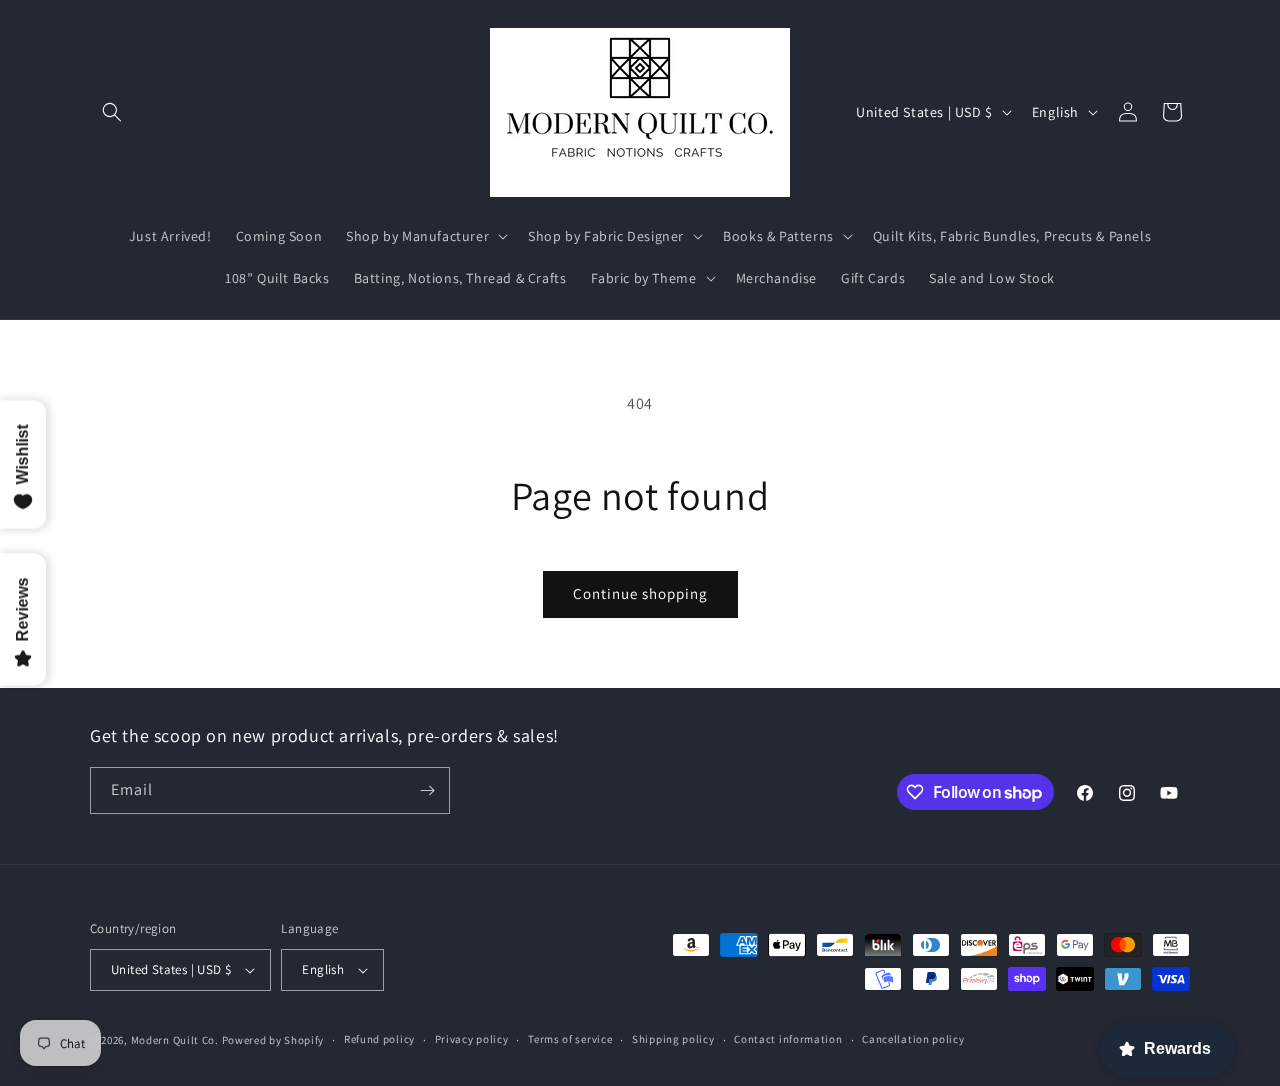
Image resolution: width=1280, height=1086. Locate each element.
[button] (112, 112)
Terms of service (570, 1039)
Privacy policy (472, 1039)
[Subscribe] (427, 790)
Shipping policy (673, 1039)
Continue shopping (640, 593)
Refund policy (379, 1039)
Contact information (788, 1039)
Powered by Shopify (273, 1040)
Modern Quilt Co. (175, 1040)
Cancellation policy (913, 1039)
